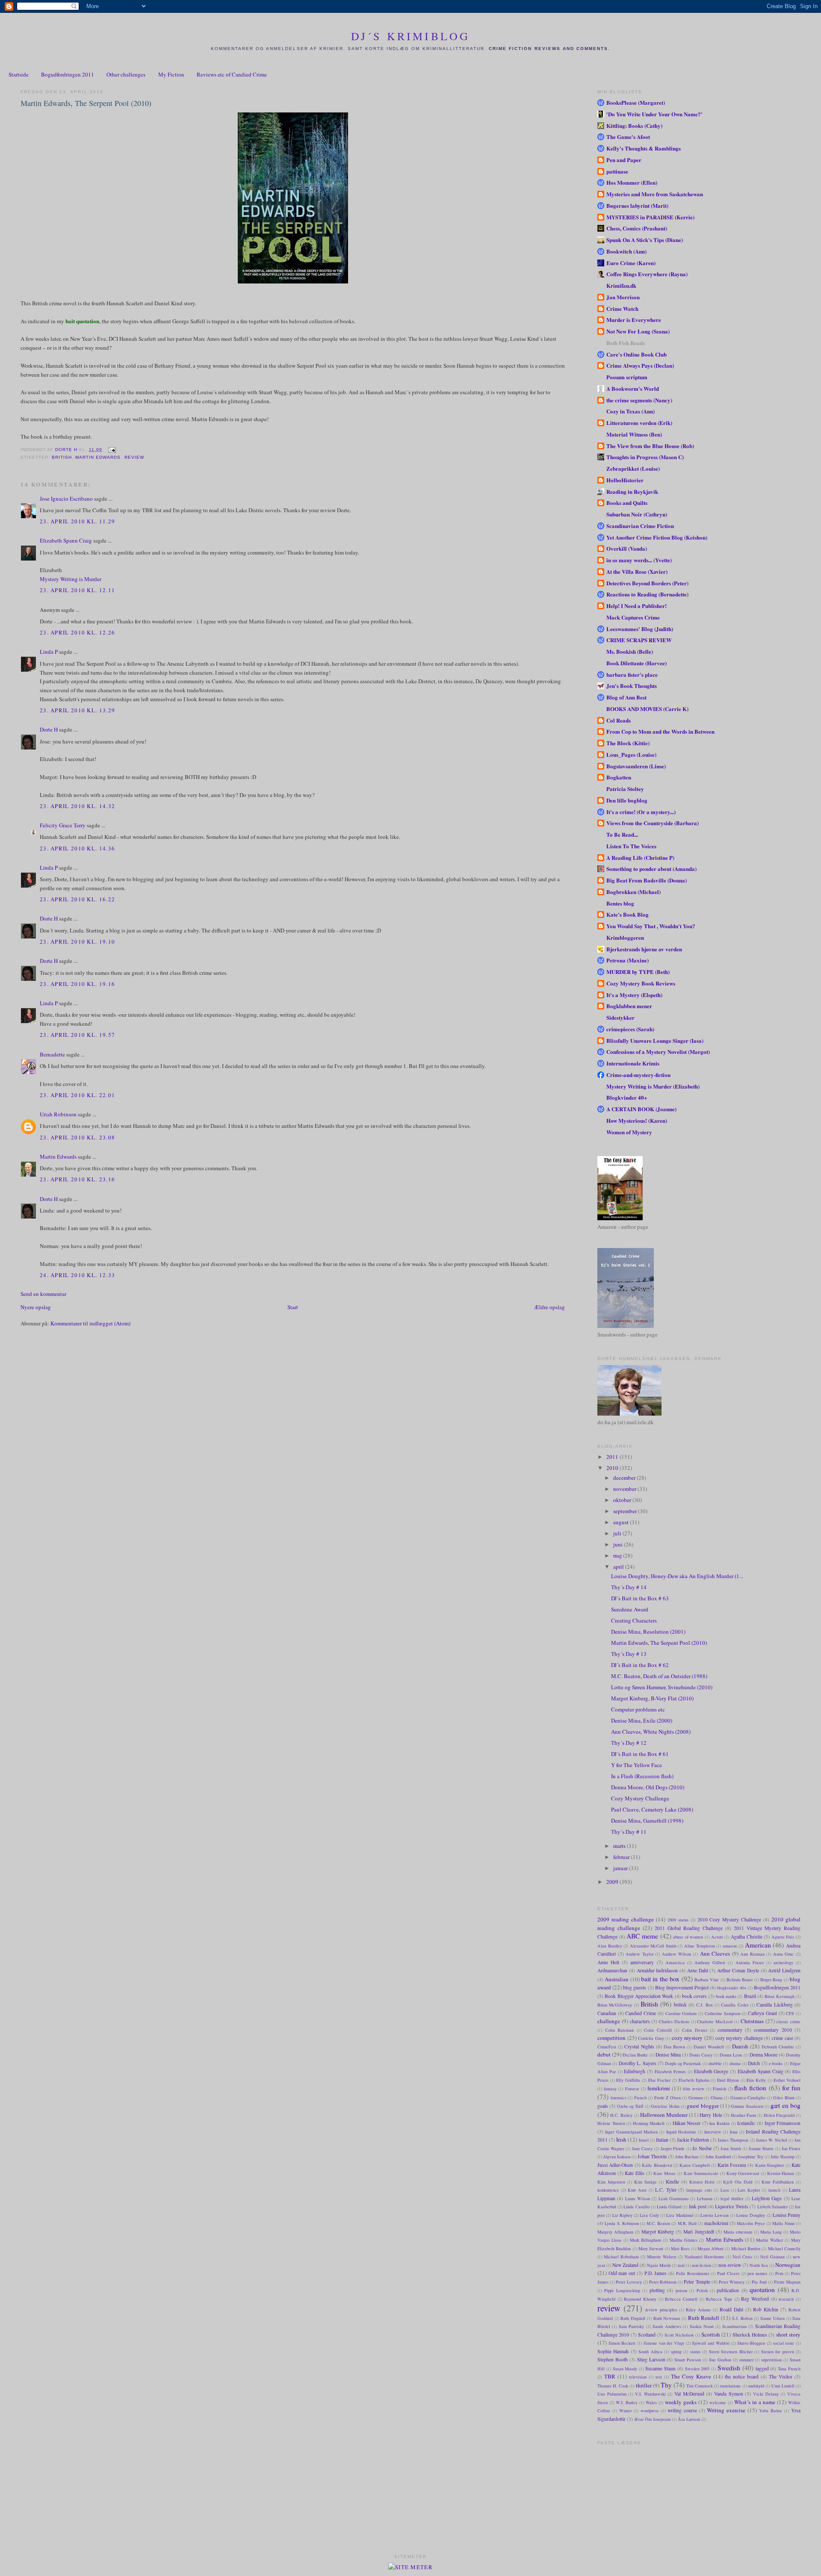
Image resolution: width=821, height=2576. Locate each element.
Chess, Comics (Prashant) (637, 228)
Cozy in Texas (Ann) (631, 411)
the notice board (742, 2377)
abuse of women (688, 1937)
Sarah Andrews (667, 2326)
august (622, 1522)
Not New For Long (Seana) (638, 331)
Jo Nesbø (702, 2148)
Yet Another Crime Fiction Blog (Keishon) (657, 537)
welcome (718, 2402)
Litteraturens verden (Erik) (639, 423)
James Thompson (733, 2140)
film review (694, 2089)
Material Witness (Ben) (634, 434)
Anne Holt (608, 1962)
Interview (713, 2132)
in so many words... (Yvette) (639, 560)
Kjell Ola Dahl (738, 2182)
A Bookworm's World (633, 388)
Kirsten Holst (702, 2182)
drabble (715, 2063)
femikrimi (659, 2088)
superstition (771, 2360)
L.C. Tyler (666, 2190)
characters (640, 2021)
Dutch (754, 2063)
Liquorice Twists (732, 2206)
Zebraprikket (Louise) (633, 468)
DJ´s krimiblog (411, 36)
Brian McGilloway (615, 2005)
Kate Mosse (664, 2173)
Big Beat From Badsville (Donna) (647, 880)
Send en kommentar (43, 1294)
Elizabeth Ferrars (670, 2071)
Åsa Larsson (689, 2419)
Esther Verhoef (787, 2080)
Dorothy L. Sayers (638, 2063)
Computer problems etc (638, 1709)
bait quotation (82, 321)
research (786, 2299)
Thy (666, 2385)
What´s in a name (755, 2402)
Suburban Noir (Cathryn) (637, 514)
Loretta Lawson (715, 2215)
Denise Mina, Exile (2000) (642, 1720)
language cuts (699, 2190)
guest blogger (703, 2106)
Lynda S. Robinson (622, 2223)
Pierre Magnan (787, 2282)
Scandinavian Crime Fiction (640, 526)
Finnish (719, 2089)
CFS (790, 2013)
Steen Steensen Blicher (731, 2352)
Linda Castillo (636, 2207)
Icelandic (746, 2123)
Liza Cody (649, 2215)
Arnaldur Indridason (657, 1970)
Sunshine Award (630, 1609)
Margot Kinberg (658, 2232)
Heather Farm (743, 2115)
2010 (613, 1468)
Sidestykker (620, 1017)
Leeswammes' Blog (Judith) (640, 629)
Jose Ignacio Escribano (66, 499)
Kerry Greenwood (743, 2173)
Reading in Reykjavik (632, 491)
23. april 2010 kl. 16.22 (77, 899)
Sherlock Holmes (750, 2335)
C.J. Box (704, 2005)
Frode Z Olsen (667, 2098)
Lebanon (705, 2198)
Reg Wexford (755, 2299)
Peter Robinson (663, 2282)
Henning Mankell (649, 2123)
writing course (682, 2410)
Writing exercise (726, 2410)
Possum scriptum (627, 377)
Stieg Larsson (651, 2359)
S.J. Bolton (742, 2318)
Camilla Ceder (734, 2005)
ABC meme (642, 1936)
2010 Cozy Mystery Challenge (729, 1919)
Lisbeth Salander (772, 2207)
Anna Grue (784, 1954)
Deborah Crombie (778, 2047)
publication (728, 2290)
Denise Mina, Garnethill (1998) (647, 1821)
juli (618, 1533)
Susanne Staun (660, 2368)
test (659, 2377)
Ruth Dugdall (633, 2318)
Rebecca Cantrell (681, 2299)
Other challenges (126, 74)
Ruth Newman (667, 2318)
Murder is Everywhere (634, 320)
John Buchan (687, 2157)
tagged (762, 2368)
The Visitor (781, 2377)
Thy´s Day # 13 (629, 1654)
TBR (610, 2376)
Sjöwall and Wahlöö (710, 2343)
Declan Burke (635, 2055)
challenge (609, 2021)
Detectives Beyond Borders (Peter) (647, 583)
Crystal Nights (639, 2046)
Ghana (717, 2098)
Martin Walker (769, 2240)
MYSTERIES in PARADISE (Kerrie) (650, 217)
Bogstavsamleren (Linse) (636, 766)
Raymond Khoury (640, 2299)
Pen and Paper (624, 160)
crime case (783, 2038)
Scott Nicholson (679, 2335)
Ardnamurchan (612, 1970)
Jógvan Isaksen (617, 2157)
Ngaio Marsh (659, 2265)
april (619, 1567)
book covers (694, 1996)
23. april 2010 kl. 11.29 (77, 521)
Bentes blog (620, 903)
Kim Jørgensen (611, 2182)
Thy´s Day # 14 (629, 1587)
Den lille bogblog (627, 800)
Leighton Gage (767, 2198)
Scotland (647, 2335)
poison (681, 2290)
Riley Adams (698, 2310)
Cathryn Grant (762, 2013)
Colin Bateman (620, 2030)
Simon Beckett (622, 2343)
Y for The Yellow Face (636, 1765)
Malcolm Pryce (751, 2223)
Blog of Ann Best (626, 697)
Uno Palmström (612, 2394)
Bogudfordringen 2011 (68, 74)
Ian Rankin (719, 2123)
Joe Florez (791, 2148)
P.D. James (656, 2273)
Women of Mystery (629, 1132)
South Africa (650, 2352)
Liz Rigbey (622, 2215)
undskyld (756, 2386)
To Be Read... (622, 834)
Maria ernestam (738, 2232)
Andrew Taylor (639, 1954)
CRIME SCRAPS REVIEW (639, 640)
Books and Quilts (627, 503)
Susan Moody (625, 2369)
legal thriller (732, 2198)
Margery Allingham (615, 2232)
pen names (757, 2273)
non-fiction (701, 2265)
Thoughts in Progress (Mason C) (645, 457)
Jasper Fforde (673, 2148)
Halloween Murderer (664, 2115)
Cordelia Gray (651, 2038)
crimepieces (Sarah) (630, 1029)
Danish (740, 2046)
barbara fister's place (632, 674)
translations (730, 2386)
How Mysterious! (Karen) (637, 1120)
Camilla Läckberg (774, 2005)
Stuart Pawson (688, 2360)
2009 (613, 1882)
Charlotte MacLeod (715, 2021)
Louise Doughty (751, 2215)
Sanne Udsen (772, 2318)
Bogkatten (619, 777)
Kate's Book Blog (628, 914)
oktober (623, 1500)
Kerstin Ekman (781, 2173)
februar (622, 1857)
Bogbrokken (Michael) (633, 892)
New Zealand (625, 2265)
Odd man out (622, 2273)
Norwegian (788, 2265)
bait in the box (660, 1979)
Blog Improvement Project (682, 1987)
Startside (19, 74)
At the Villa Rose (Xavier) (637, 571)
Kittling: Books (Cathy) (634, 125)
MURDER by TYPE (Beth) (638, 972)
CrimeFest (607, 2047)
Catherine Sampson (722, 2013)
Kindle (672, 2182)
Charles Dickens (674, 2021)
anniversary (642, 1962)
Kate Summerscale (701, 2173)
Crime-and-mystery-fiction (638, 1075)
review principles (661, 2310)
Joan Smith (731, 2148)
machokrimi (716, 2223)
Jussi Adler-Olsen (615, 2165)
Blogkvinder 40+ (627, 1097)
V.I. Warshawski (650, 2394)
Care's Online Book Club (636, 354)
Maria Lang (771, 2232)
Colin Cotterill (658, 2030)
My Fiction (171, 74)
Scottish (711, 2334)
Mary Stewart (651, 2248)
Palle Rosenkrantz (693, 2273)
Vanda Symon (729, 2394)
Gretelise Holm (665, 2106)
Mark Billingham (645, 2240)
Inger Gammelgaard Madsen (631, 2132)
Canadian (607, 2013)
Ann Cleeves (715, 1953)
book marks (726, 1996)
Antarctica (675, 1962)
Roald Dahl (731, 2309)
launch (774, 2190)
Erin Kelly (756, 2080)
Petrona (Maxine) (628, 960)
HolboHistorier (625, 480)
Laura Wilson (638, 2198)
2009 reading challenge (626, 1919)
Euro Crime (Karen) (631, 263)
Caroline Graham (681, 2013)
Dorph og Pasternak (683, 2063)
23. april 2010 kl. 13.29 (77, 710)
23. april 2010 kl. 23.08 (77, 1137)
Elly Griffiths (628, 2080)
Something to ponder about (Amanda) (651, 869)
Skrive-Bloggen (751, 2343)
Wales (651, 2402)
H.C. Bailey (621, 2115)
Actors (717, 1937)
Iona (734, 2132)
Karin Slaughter (769, 2165)
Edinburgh (635, 2071)
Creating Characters (634, 1620)
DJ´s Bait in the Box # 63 (640, 1598)
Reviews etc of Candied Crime (232, 74)
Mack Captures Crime (633, 617)
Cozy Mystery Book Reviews (641, 983)
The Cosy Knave (691, 2376)
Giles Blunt (784, 2098)
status (695, 2352)
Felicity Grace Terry (63, 825)
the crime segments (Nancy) (639, 400)
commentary (730, 2030)
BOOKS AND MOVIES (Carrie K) (647, 709)
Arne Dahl (698, 1970)
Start (293, 1307)
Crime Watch (622, 308)
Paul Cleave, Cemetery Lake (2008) (652, 1809)
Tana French (789, 2369)
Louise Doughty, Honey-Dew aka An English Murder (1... (677, 1576)
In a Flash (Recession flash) (642, 1776)
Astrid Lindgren (784, 1970)
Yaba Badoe (771, 2411)
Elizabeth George (711, 2071)
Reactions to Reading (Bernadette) (647, 594)
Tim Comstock (700, 2386)
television (638, 2377)
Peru (779, 2273)
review (134, 457)
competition (611, 2038)
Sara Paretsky (631, 2326)
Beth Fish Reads (626, 343)
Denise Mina (668, 2055)
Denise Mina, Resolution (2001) (648, 1632)
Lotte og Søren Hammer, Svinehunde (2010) (662, 1687)
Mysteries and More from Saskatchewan (655, 194)
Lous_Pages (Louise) (631, 754)
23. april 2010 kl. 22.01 (77, 1095)
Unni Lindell (783, 2386)
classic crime (788, 2021)
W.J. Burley (627, 2402)
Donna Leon (731, 2055)
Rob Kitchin (766, 2309)
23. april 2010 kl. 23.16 (77, 1179)
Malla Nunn (783, 2223)
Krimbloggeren (625, 937)
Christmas (752, 2021)
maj (618, 1555)
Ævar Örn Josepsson (652, 2419)
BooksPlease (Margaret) (636, 102)
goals (603, 2106)
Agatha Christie (747, 1937)
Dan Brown (674, 2047)
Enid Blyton (728, 2080)
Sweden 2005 (697, 2369)
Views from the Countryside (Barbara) (653, 823)
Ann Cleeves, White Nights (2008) (651, 1732)
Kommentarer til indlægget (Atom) (90, 1323)
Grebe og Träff (630, 2106)
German (696, 2098)
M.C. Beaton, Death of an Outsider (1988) (659, 1676)
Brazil (750, 1996)
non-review (730, 2265)
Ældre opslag (549, 1307)
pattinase (617, 171)
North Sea (759, 2265)
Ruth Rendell (704, 2318)
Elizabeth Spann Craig (66, 540)
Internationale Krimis (633, 1063)
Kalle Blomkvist (657, 2165)
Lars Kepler (749, 2190)
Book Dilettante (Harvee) (636, 663)
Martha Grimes (684, 2240)
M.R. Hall (687, 2223)
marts (620, 1846)
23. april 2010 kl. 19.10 (77, 941)
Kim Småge (645, 2182)
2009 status (678, 1920)
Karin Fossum (732, 2165)
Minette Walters (662, 2257)
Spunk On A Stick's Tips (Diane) (645, 240)
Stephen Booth (613, 2359)
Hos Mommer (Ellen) (632, 182)
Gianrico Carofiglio (748, 2098)
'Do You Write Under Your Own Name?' (654, 114)
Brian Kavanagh (779, 1996)
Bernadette (52, 1054)
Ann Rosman (752, 1954)
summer (746, 2360)
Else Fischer (660, 2080)
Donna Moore (763, 2055)
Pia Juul (759, 2282)
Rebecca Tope (719, 2299)
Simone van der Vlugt (664, 2343)
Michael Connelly (784, 2248)
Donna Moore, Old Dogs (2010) (648, 1787)
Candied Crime (641, 2013)
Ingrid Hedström (681, 2132)
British (62, 457)
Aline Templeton (700, 1946)
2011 (613, 1457)
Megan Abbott (710, 2248)
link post (698, 2206)
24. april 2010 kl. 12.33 (77, 1275)
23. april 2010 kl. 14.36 (77, 848)
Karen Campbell (694, 2165)
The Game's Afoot (628, 137)
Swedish (729, 2368)
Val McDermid (689, 2394)
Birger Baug (771, 1980)
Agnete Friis (783, 1937)
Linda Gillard (669, 2207)
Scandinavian (734, 2326)
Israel (644, 2140)
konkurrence (608, 2190)
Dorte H (49, 729)
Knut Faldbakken (778, 2182)
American (758, 1945)
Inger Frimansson (783, 2123)
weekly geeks (681, 2402)
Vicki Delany (766, 2394)
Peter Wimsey (732, 2282)
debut (604, 2054)
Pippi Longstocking (622, 2290)
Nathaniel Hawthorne (704, 2257)
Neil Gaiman (772, 2257)
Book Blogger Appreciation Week (639, 1996)
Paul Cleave (728, 2273)
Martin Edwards (98, 457)
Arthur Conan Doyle (738, 1970)
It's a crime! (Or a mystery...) (641, 812)
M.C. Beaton (658, 2223)
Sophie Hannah (613, 2351)
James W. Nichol (772, 2140)
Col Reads (619, 720)
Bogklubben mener (629, 1006)
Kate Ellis (635, 2173)
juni (619, 1544)
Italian (662, 2140)
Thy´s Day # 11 (629, 1832)
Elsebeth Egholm (694, 2080)
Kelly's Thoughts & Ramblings (644, 148)
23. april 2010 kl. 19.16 (77, 984)
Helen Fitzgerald (779, 2115)
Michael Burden (746, 2248)
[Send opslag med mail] (111, 450)
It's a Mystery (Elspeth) (634, 995)
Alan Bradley (610, 1946)
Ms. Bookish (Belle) (630, 651)
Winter (625, 2411)
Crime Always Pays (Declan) (640, 365)
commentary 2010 (773, 2030)
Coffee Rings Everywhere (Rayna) (647, 274)
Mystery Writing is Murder (71, 579)
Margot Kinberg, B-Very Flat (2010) (652, 1698)
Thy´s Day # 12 (629, 1743)
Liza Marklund (679, 2215)
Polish (702, 2290)
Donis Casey (701, 2055)
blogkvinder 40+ (732, 1988)
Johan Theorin (652, 2156)
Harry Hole (711, 2115)
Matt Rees (680, 2248)
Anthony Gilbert (710, 1962)
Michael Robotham (621, 2257)
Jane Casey (642, 2148)
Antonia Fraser (750, 1962)
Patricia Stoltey (625, 789)
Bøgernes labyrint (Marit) (637, 205)
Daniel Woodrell (709, 2047)
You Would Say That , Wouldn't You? (651, 926)
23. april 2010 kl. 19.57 (77, 1035)
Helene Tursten (611, 2123)
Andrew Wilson (677, 1954)
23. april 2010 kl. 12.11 (77, 590)
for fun (791, 2088)
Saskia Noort (702, 2326)
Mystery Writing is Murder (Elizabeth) (653, 1086)
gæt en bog (786, 2105)
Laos (725, 2190)
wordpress (650, 2411)
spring (676, 2352)
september (626, 1511)
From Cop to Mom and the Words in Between (660, 731)
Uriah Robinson (58, 1114)
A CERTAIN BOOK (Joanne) (641, 1109)
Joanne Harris (761, 2148)
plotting (657, 2290)
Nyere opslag (36, 1307)
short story (788, 2334)
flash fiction (750, 2088)
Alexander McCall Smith (653, 1946)
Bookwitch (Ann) (626, 251)
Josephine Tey (751, 2157)
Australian (617, 1979)
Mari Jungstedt (698, 2232)
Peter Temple (697, 2282)
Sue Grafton (720, 2360)
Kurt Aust (637, 2190)
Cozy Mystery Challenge (640, 1798)
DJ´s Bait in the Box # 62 (640, 1665)
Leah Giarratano (673, 2198)
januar (621, 1868)
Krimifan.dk (621, 285)
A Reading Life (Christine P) (640, 857)
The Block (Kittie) (628, 743)
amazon (730, 1946)
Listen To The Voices (631, 846)
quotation (762, 2290)
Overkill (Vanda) (627, 548)
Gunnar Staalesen (747, 2106)
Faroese (632, 2089)
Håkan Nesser (687, 2123)
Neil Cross (742, 2257)
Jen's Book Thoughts (632, 686)
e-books (776, 2063)
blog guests (635, 1987)
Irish (621, 2139)
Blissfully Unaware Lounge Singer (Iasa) (655, 1040)
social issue (784, 2343)
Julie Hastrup (783, 2157)
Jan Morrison (623, 297)
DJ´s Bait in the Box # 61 (640, 1754)
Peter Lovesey (629, 2282)
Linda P (49, 652)
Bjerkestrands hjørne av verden (644, 949)
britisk (680, 2005)
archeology (783, 1962)
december (625, 1478)
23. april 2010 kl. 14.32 (77, 806)
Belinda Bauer (740, 1980)
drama (735, 2063)
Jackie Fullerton (693, 2140)
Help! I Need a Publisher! (636, 606)
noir (681, 2265)
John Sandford (718, 2157)
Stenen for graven (778, 2352)
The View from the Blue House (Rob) (650, 446)
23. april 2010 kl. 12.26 (77, 632)
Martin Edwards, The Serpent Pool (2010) (659, 1643)
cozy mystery (687, 2038)
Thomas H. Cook (613, 2386)
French (640, 2098)
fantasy (610, 2089)
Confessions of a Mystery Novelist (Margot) (658, 1052)
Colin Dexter (695, 2030)
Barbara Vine (707, 1980)
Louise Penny (787, 2215)
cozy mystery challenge (739, 2038)
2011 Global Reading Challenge (689, 1928)
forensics (619, 2098)
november (625, 1489)
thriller (644, 2385)
